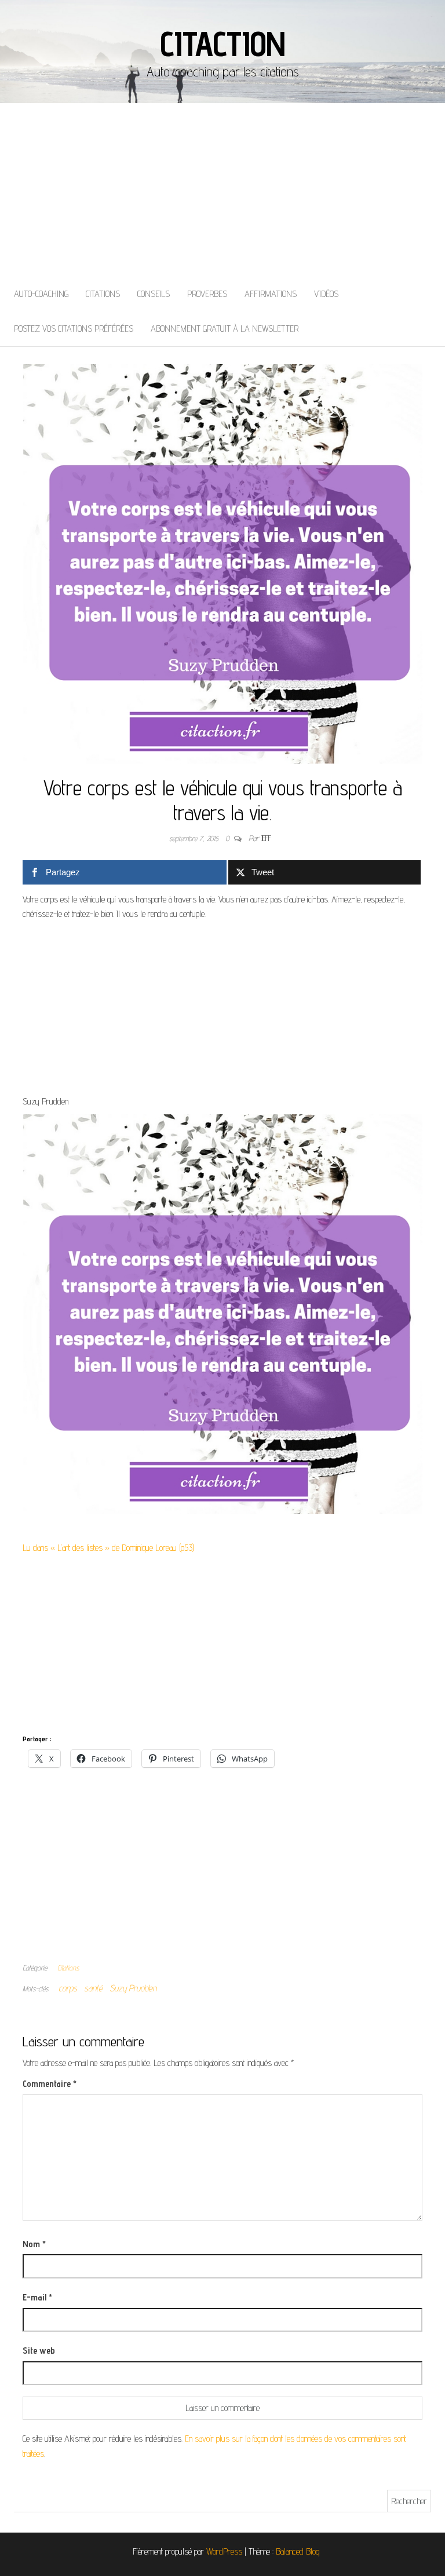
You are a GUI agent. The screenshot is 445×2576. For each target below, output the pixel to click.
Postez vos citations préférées (74, 329)
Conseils (154, 294)
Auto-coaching (41, 294)
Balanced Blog (298, 2551)
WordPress (224, 2551)
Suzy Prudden (133, 1988)
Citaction (222, 43)
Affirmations (271, 294)
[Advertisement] (222, 190)
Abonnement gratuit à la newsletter (225, 329)
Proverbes (207, 294)
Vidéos (326, 294)
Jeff (266, 838)
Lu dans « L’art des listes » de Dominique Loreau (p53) (108, 1548)
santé (93, 1988)
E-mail (37, 2297)
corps (68, 1988)
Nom (34, 2244)
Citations (103, 294)
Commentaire (50, 2084)
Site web (39, 2351)
